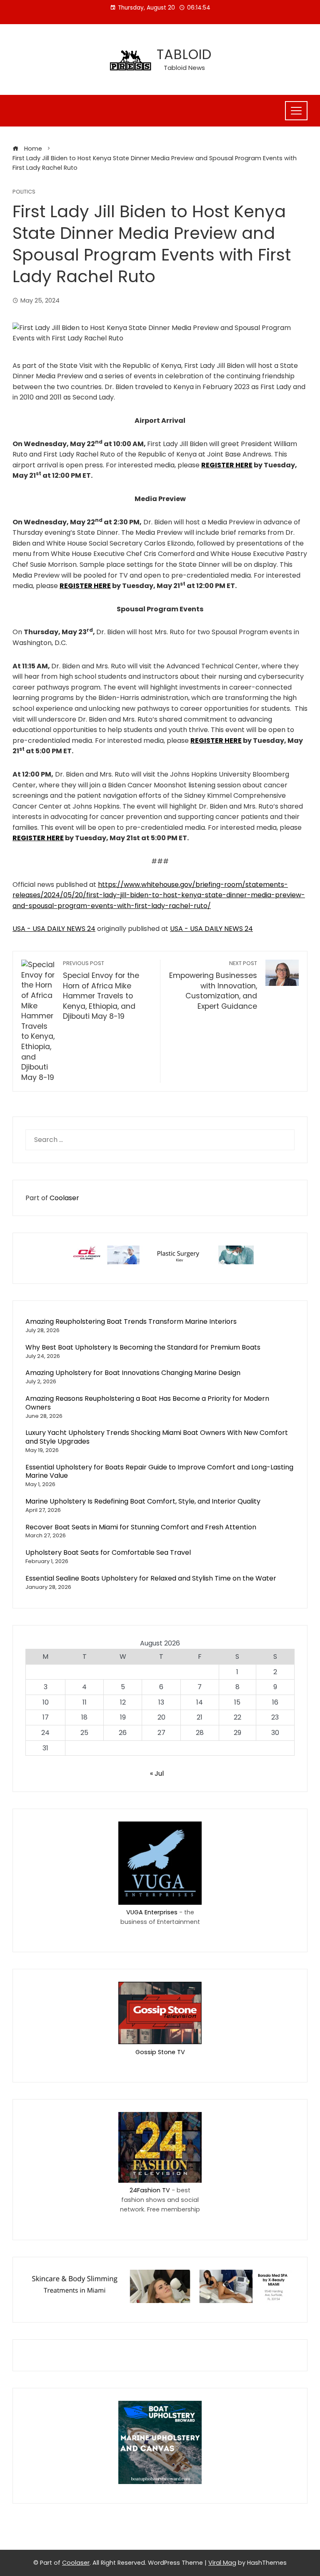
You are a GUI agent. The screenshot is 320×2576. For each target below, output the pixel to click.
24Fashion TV (150, 2190)
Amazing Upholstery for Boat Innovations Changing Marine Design (133, 1373)
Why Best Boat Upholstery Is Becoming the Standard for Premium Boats (143, 1347)
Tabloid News (184, 68)
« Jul (157, 1773)
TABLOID (184, 54)
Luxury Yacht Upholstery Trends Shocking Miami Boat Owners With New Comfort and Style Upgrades (157, 1437)
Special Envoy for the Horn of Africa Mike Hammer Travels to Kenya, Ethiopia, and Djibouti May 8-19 (101, 990)
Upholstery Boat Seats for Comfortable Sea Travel (108, 1552)
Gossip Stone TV (160, 2052)
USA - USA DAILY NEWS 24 (54, 929)
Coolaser (64, 1198)
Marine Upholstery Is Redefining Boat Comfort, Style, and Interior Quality (143, 1501)
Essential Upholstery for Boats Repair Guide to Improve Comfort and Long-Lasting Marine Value (159, 1472)
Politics (24, 192)
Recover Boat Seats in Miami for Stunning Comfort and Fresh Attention (141, 1527)
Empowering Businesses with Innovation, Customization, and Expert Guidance (213, 985)
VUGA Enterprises (152, 1912)
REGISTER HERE (227, 465)
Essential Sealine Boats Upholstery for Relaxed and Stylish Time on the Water (151, 1578)
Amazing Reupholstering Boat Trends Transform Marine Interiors (131, 1322)
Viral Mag (222, 2563)
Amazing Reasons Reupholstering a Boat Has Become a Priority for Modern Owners (147, 1403)
